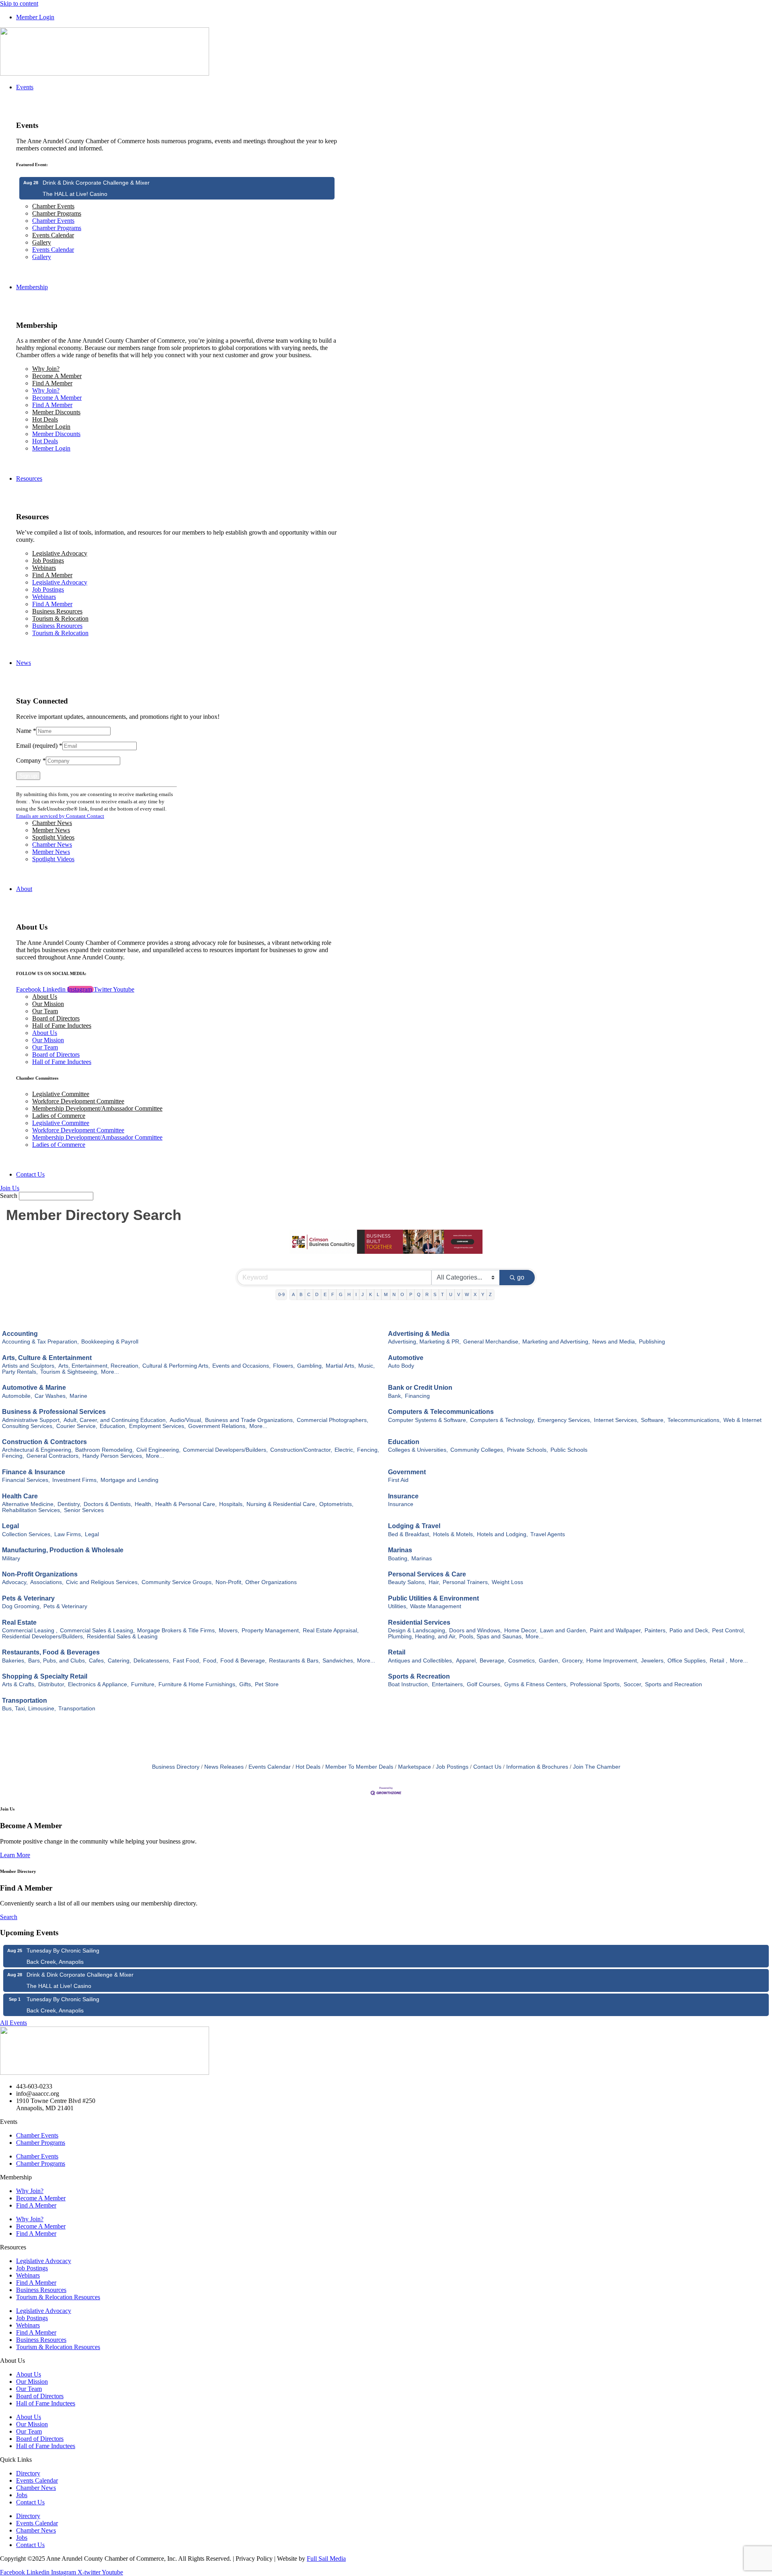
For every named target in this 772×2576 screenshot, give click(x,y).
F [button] (333, 1294)
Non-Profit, (229, 1582)
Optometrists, (336, 1504)
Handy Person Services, (113, 1456)
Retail (397, 1652)
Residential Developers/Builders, (43, 1637)
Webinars (44, 568)
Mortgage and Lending (129, 1480)
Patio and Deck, (690, 1631)
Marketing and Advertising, (556, 1342)
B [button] (301, 1294)
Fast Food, (187, 1661)
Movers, (229, 1631)
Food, (210, 1661)
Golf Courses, (484, 1684)
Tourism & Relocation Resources (58, 2297)
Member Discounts (56, 412)
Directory (28, 2473)
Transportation (25, 1701)
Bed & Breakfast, (409, 1534)
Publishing (652, 1342)
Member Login (51, 427)
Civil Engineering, (158, 1450)
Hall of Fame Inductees (62, 1026)
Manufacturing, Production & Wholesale (63, 1550)
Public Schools (569, 1450)
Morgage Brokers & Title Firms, (177, 1631)
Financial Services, (26, 1480)
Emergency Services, (565, 1420)
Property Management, (271, 1631)
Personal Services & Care (427, 1574)
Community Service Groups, (177, 1582)
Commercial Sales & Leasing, (97, 1631)
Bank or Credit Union (420, 1388)
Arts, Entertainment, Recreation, (99, 1366)
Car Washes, (51, 1396)
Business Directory (176, 1767)
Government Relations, (218, 1426)
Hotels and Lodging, (502, 1534)
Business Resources (57, 611)
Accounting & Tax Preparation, (40, 1342)
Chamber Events (53, 206)
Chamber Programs (57, 213)
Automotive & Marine (34, 1388)
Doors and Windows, (475, 1631)
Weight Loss (507, 1582)
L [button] (378, 1294)
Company (31, 760)
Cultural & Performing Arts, (176, 1366)
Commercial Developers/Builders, (225, 1450)
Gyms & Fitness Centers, (536, 1684)
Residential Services (419, 1622)
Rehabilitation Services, (32, 1510)
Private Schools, (528, 1450)
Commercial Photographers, (333, 1420)
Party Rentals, (20, 1372)
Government (407, 1472)
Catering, (119, 1661)
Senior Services (84, 1510)
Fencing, (368, 1450)
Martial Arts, (341, 1366)
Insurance (403, 1496)
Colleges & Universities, (418, 1450)
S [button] (435, 1294)
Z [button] (490, 1294)
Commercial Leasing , (30, 1631)
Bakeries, (14, 1661)
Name (26, 731)
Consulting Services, (28, 1426)
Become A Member (57, 376)
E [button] (325, 1294)
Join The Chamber (597, 1767)
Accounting (20, 1334)
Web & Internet (742, 1420)
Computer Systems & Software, (428, 1420)
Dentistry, (69, 1504)
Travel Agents (548, 1534)
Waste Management (436, 1606)
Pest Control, (729, 1631)
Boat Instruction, (409, 1684)
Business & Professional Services (54, 1412)
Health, (144, 1504)
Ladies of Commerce (59, 1116)
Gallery (42, 242)
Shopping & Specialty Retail (45, 1676)
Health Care (20, 1496)
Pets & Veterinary (28, 1598)
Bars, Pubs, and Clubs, (57, 1661)
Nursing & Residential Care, (282, 1504)
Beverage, (493, 1661)
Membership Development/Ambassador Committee (97, 1108)
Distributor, (52, 1684)
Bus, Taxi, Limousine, (29, 1709)
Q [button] (419, 1294)
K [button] (371, 1294)
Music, (366, 1366)
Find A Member (52, 383)
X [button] (475, 1294)
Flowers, (284, 1366)
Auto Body (401, 1366)
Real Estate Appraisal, (331, 1631)
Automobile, (17, 1396)
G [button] (341, 1294)
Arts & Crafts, (19, 1684)
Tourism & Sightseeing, (69, 1372)
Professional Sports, (596, 1684)
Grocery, (573, 1661)
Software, (653, 1420)
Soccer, (633, 1684)
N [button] (394, 1294)
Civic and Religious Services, (103, 1582)
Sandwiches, (339, 1661)
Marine (78, 1396)
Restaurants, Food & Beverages (51, 1652)
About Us (45, 997)
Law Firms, (68, 1534)
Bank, (395, 1396)
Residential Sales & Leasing (122, 1637)
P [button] (411, 1294)
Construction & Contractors (44, 1442)
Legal (10, 1526)
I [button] (356, 1294)
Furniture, (144, 1684)
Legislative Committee (61, 1094)
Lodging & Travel (414, 1526)
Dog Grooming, (22, 1606)
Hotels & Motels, (454, 1534)
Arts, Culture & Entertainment (47, 1358)
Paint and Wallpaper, (616, 1631)
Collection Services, (27, 1534)
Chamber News (52, 823)
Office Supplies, (687, 1661)
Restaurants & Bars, (295, 1661)
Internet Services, (616, 1420)
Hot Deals (45, 419)
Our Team (45, 1011)
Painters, (656, 1631)
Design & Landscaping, (417, 1631)
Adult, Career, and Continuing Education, (115, 1420)
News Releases (224, 1767)
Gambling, (310, 1366)
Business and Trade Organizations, (250, 1420)
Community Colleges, (477, 1450)
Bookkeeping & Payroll (110, 1342)
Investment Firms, (75, 1480)
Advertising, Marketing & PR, (424, 1342)
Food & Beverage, (243, 1661)
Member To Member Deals (359, 1767)
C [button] (309, 1294)
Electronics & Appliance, (98, 1684)
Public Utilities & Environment (433, 1598)
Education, (113, 1426)
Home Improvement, (612, 1661)
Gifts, (246, 1684)
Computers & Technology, (503, 1420)
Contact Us (487, 1767)
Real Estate (19, 1622)
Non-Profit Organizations (40, 1574)
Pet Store (267, 1684)
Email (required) (39, 746)
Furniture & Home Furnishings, (198, 1684)
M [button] (386, 1294)
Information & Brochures (537, 1767)
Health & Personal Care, (186, 1504)
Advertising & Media (419, 1334)
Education (404, 1442)
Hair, (434, 1582)
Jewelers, (653, 1661)
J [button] (363, 1294)
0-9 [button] (281, 1294)
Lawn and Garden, (564, 1631)
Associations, (47, 1582)
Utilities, (398, 1606)
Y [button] (483, 1294)
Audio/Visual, (186, 1420)
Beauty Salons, (407, 1582)
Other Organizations (271, 1582)
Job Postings (48, 561)
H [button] (349, 1294)
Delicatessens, (152, 1661)
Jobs (22, 2495)
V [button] (459, 1294)
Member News (51, 830)
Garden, (549, 1661)
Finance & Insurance (34, 1472)
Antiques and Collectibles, (421, 1661)
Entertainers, (448, 1684)
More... (110, 1372)
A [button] (293, 1294)
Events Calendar (53, 235)
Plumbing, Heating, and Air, (422, 1637)
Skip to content (19, 3)
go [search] (521, 1277)
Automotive (406, 1358)
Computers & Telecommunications (441, 1412)
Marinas (400, 1550)
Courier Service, (77, 1426)
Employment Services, (157, 1426)
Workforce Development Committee (78, 1101)
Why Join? (46, 369)
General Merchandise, (492, 1342)
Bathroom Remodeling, (105, 1450)
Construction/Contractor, (301, 1450)
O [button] (402, 1294)
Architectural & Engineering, (37, 1450)
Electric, (345, 1450)
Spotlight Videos (53, 837)
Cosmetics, (522, 1661)
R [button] (427, 1294)
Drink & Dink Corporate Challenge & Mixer (96, 183)
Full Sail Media (326, 2559)
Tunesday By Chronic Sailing (63, 1951)
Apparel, (467, 1661)
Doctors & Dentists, (108, 1504)
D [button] (317, 1294)
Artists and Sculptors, (29, 1366)
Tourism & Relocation (60, 618)
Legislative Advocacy (60, 553)
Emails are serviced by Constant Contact (60, 816)
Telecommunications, (694, 1420)
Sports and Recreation (673, 1684)
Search (9, 1196)
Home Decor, (521, 1631)
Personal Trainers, (466, 1582)
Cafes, (97, 1661)
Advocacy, (15, 1582)
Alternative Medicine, (29, 1504)
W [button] (467, 1294)
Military (11, 1559)
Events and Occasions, (241, 1366)
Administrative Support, (32, 1420)
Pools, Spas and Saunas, (491, 1637)
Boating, (398, 1559)
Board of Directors (56, 1018)
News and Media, (614, 1342)
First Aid (398, 1480)
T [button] (442, 1294)
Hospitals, (232, 1504)
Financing (417, 1396)
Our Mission (48, 1004)
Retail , (719, 1661)
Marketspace (415, 1767)
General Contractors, (53, 1456)
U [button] (451, 1294)
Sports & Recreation (419, 1676)
